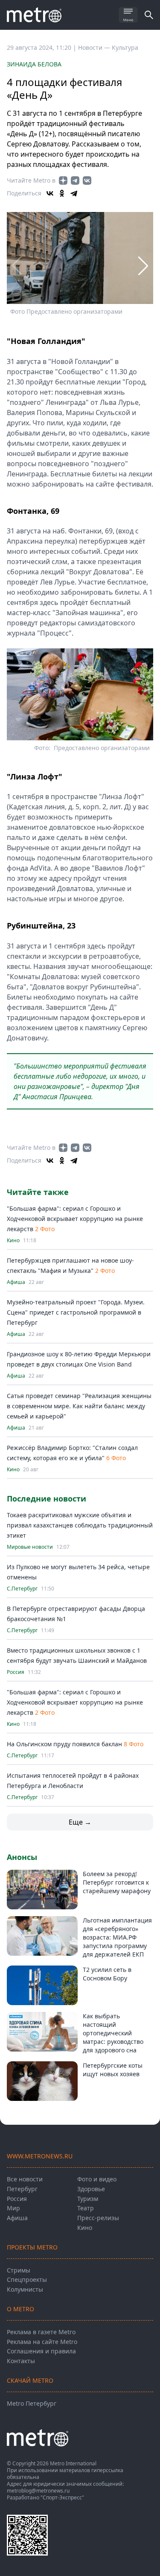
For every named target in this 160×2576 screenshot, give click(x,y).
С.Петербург (22, 1589)
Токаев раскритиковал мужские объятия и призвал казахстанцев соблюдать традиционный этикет (80, 1525)
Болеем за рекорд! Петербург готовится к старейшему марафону (117, 1882)
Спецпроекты (27, 2279)
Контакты (21, 2361)
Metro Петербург (32, 2403)
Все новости (25, 2179)
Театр (86, 2208)
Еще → (80, 1822)
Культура (125, 47)
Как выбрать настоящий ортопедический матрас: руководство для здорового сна (113, 2033)
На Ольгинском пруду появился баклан (64, 1744)
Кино (13, 1241)
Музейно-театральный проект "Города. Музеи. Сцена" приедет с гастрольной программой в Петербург (76, 1312)
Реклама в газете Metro (41, 2332)
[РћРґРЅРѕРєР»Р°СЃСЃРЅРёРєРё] (62, 193)
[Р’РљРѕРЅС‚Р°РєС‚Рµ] (50, 193)
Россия (16, 1672)
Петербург (22, 2189)
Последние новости (47, 1499)
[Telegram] (74, 193)
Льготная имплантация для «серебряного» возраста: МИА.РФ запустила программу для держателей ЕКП (117, 1937)
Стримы (19, 2270)
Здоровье (91, 2189)
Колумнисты (25, 2289)
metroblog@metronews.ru (38, 2491)
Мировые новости (30, 1547)
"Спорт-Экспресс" (62, 2497)
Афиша (16, 1282)
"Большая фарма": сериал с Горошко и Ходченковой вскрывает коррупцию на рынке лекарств (75, 1219)
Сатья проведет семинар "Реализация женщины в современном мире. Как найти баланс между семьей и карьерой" (79, 1406)
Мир (13, 2208)
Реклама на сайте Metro (42, 2342)
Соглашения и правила (41, 2351)
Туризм (88, 2199)
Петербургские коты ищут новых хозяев (113, 2070)
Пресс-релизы (98, 2218)
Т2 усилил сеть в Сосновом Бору (107, 1974)
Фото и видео (97, 2179)
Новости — (95, 47)
